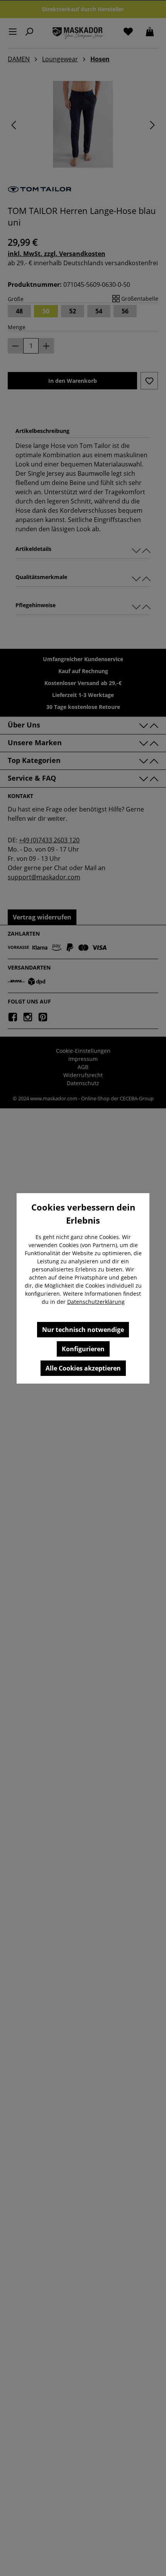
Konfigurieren (83, 1349)
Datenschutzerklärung (96, 1302)
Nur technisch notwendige (83, 1330)
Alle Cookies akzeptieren (83, 1368)
